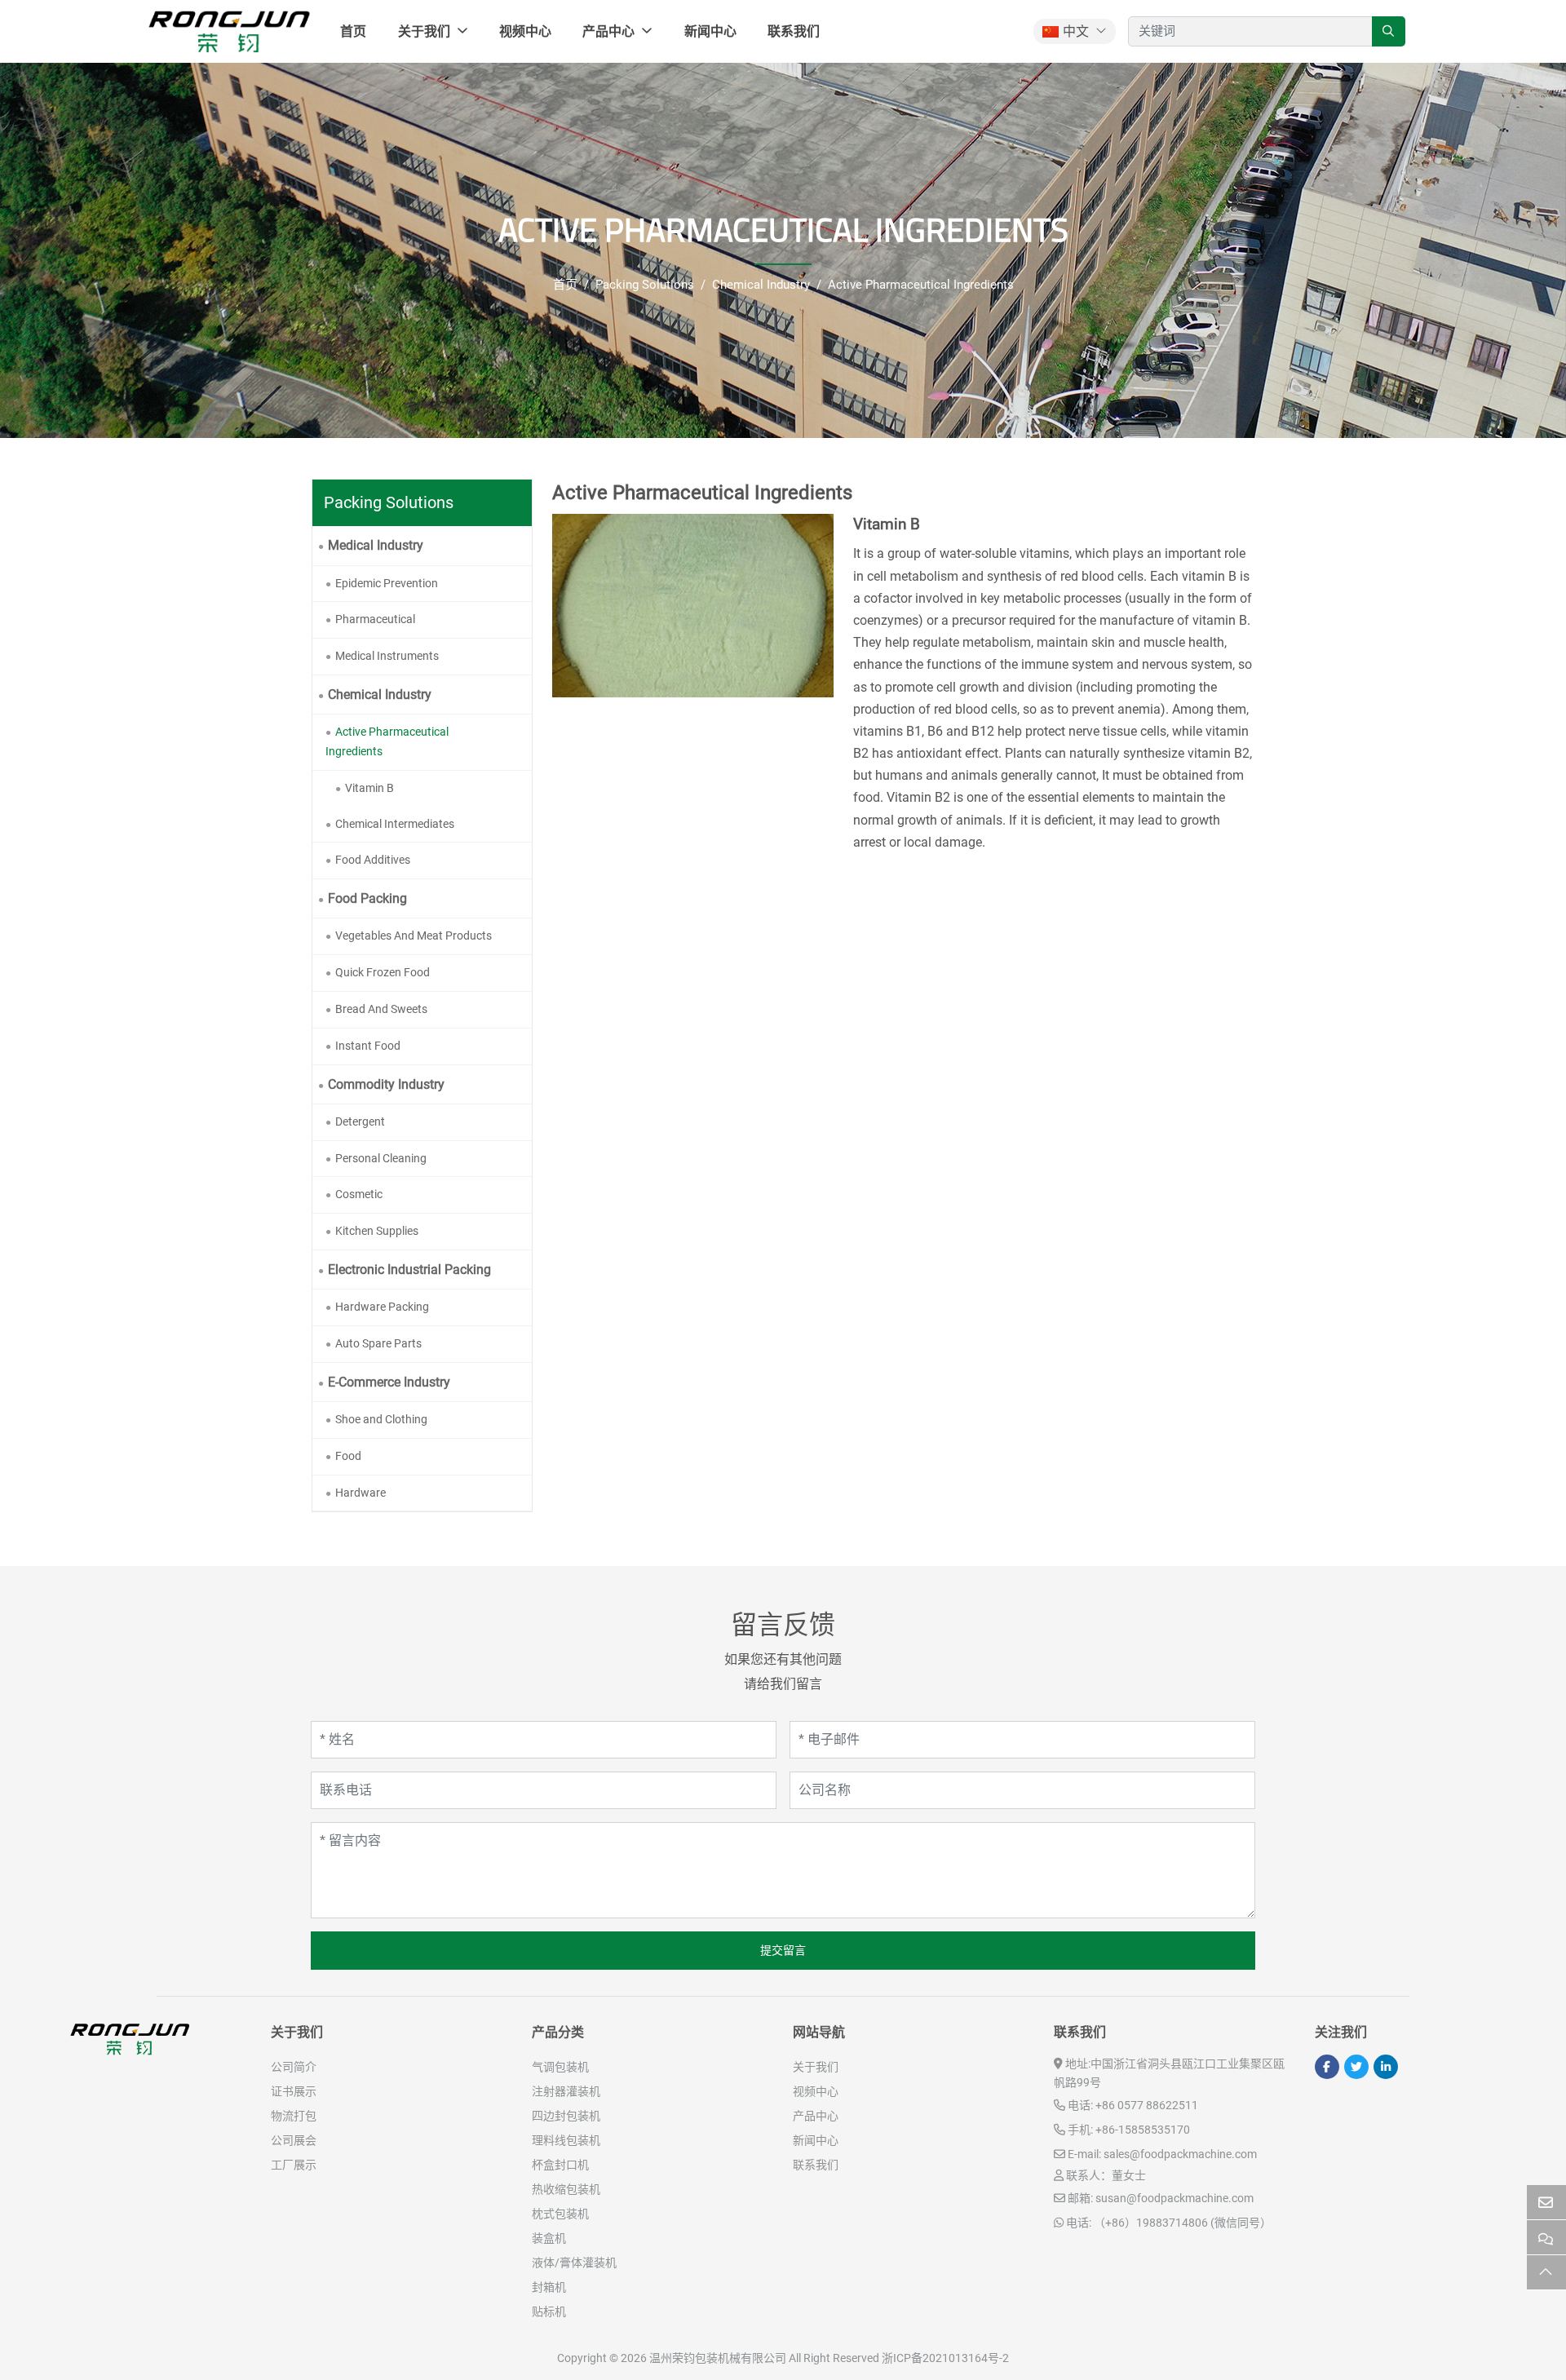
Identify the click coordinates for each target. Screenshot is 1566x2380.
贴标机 (549, 2311)
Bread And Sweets (381, 1009)
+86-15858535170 (1143, 2130)
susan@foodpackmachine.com (1174, 2198)
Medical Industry (376, 545)
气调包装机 (560, 2067)
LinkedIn (1386, 2067)
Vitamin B (369, 788)
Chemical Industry (380, 695)
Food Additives (373, 860)
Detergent (360, 1121)
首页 (353, 31)
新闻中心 (710, 31)
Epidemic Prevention (387, 583)
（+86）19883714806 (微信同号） (1183, 2223)
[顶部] (1546, 2273)
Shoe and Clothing (381, 1419)
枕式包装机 (560, 2214)
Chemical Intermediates (395, 824)
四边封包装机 (566, 2116)
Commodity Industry (386, 1084)
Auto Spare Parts (378, 1343)
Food (348, 1456)
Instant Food (368, 1046)
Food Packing (367, 898)
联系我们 (794, 31)
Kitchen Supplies (377, 1231)
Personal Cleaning (381, 1158)
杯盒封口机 (560, 2165)
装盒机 (549, 2238)
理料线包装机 (566, 2140)
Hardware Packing (382, 1307)
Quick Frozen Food (383, 972)
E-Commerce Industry (389, 1382)
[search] (1389, 31)
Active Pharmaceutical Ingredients (387, 741)
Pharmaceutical (375, 619)
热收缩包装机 (566, 2189)
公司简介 (294, 2067)
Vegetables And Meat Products (414, 936)
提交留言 (783, 1950)
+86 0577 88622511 (1147, 2105)
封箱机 (549, 2287)
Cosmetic (359, 1194)
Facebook (1327, 2067)
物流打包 (294, 2116)
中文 (1076, 31)
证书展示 (294, 2091)
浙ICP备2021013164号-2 (945, 2358)
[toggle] (515, 545)
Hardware (361, 1493)
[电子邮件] (1546, 2203)
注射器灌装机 (566, 2091)
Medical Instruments (387, 656)
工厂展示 (294, 2165)
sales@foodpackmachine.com (1180, 2154)
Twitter (1356, 2067)
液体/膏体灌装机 (574, 2263)
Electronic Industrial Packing (409, 1270)
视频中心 (525, 31)
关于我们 (424, 31)
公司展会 (294, 2140)
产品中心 (608, 31)
